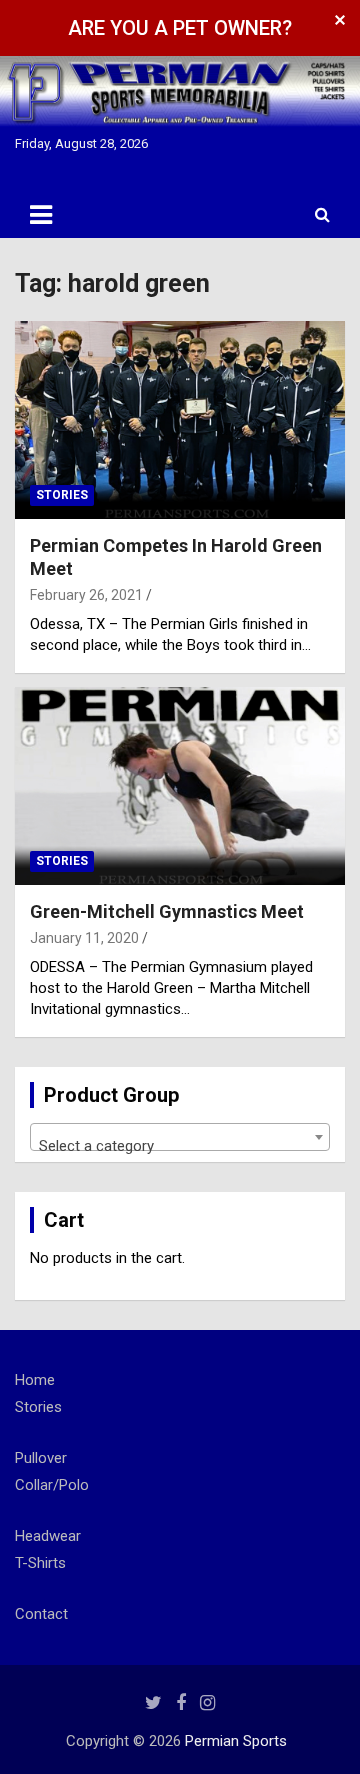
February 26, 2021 (86, 595)
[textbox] (180, 1145)
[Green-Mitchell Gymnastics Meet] (180, 785)
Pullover (41, 1458)
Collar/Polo (52, 1485)
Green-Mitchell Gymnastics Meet (167, 911)
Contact (41, 1614)
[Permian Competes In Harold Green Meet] (180, 419)
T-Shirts (40, 1563)
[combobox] (180, 1137)
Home (35, 1380)
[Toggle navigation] (41, 215)
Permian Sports (236, 1741)
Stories (62, 495)
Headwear (48, 1536)
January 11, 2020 (84, 938)
